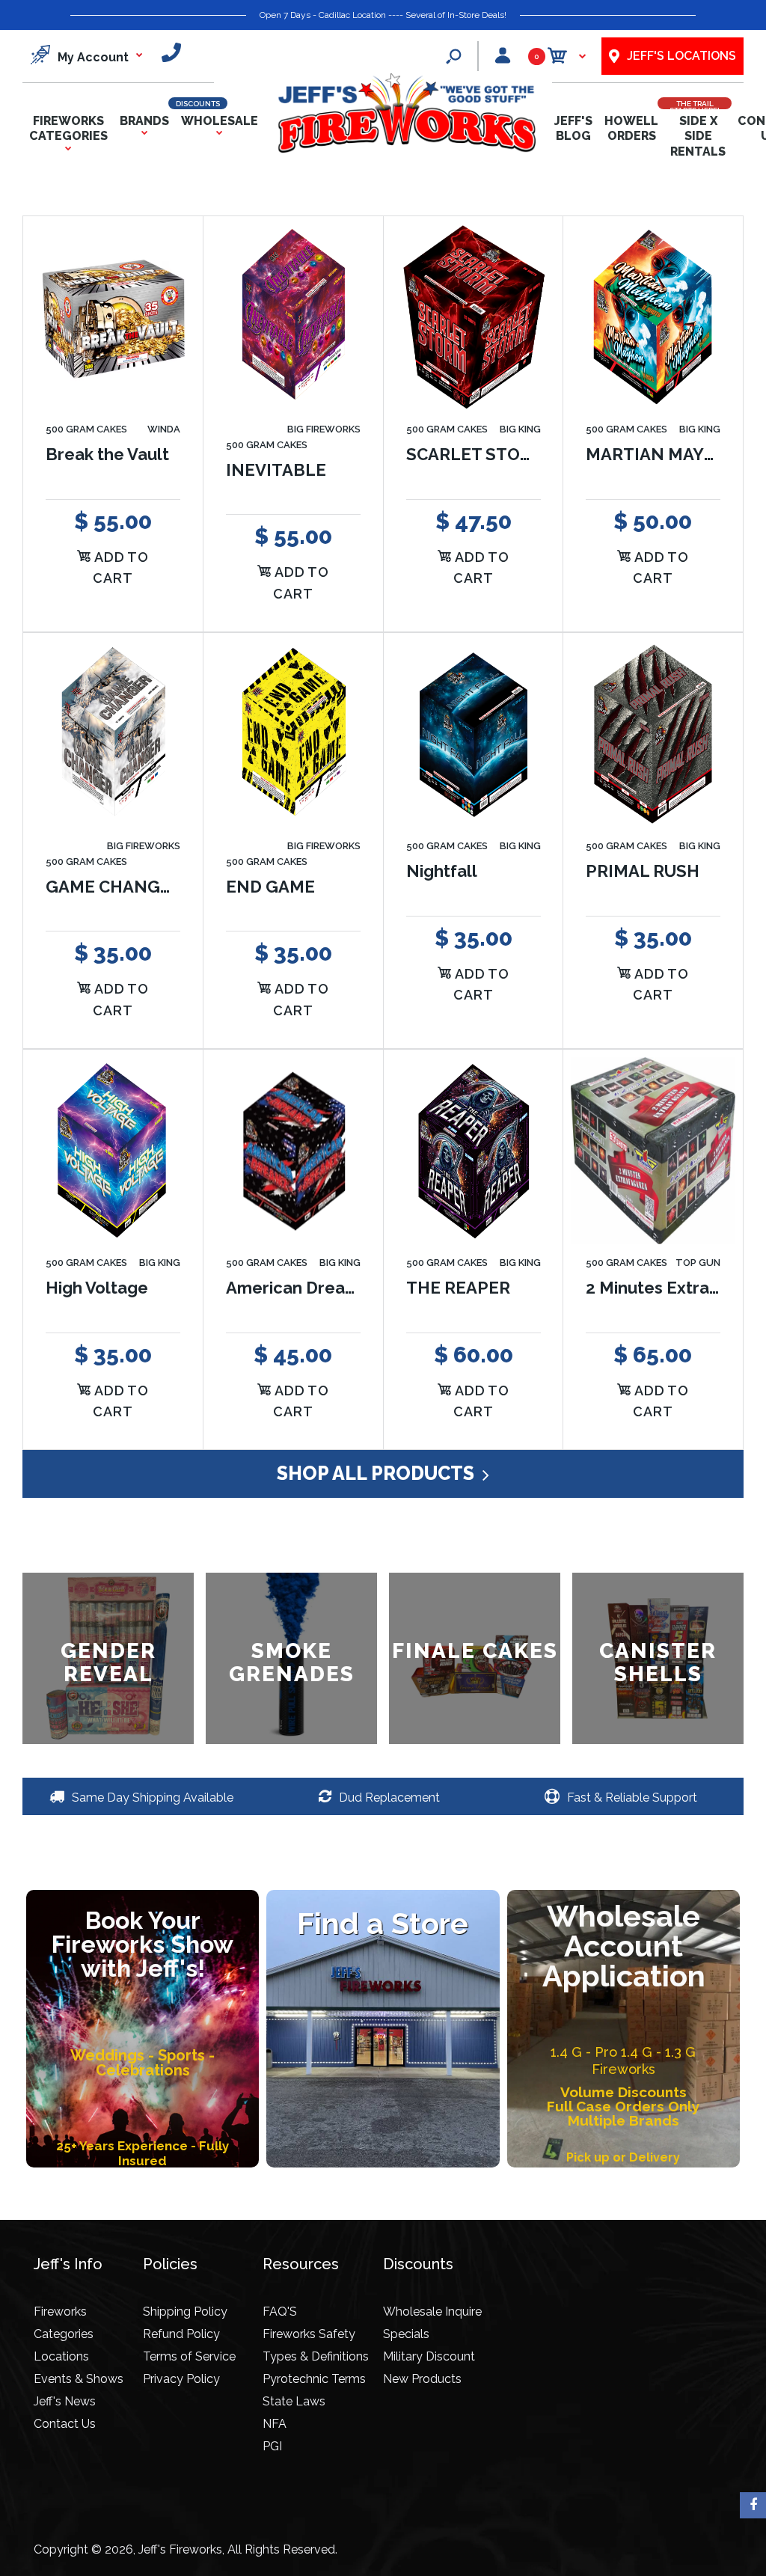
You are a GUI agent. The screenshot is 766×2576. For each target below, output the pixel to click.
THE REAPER (458, 1287)
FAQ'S (280, 2312)
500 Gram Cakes (86, 429)
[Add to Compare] (174, 274)
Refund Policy (181, 2334)
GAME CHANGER (114, 886)
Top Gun (698, 1263)
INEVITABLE (276, 469)
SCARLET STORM (476, 453)
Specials (406, 2334)
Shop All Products (378, 1473)
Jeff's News (65, 2401)
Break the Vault (107, 453)
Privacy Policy (181, 2379)
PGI (272, 2446)
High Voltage (97, 1287)
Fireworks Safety (309, 2334)
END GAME (270, 886)
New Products (422, 2379)
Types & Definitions (316, 2356)
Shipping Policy (185, 2312)
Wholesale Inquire (432, 2312)
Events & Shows (79, 2379)
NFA (275, 2424)
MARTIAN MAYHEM (664, 453)
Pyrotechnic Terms (314, 2379)
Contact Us (65, 2424)
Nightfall (442, 870)
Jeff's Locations (681, 56)
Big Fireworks (324, 429)
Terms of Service (189, 2356)
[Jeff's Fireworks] (406, 150)
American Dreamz (297, 1287)
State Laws (294, 2401)
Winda (164, 429)
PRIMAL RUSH (643, 870)
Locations (61, 2356)
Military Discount (429, 2356)
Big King (520, 429)
